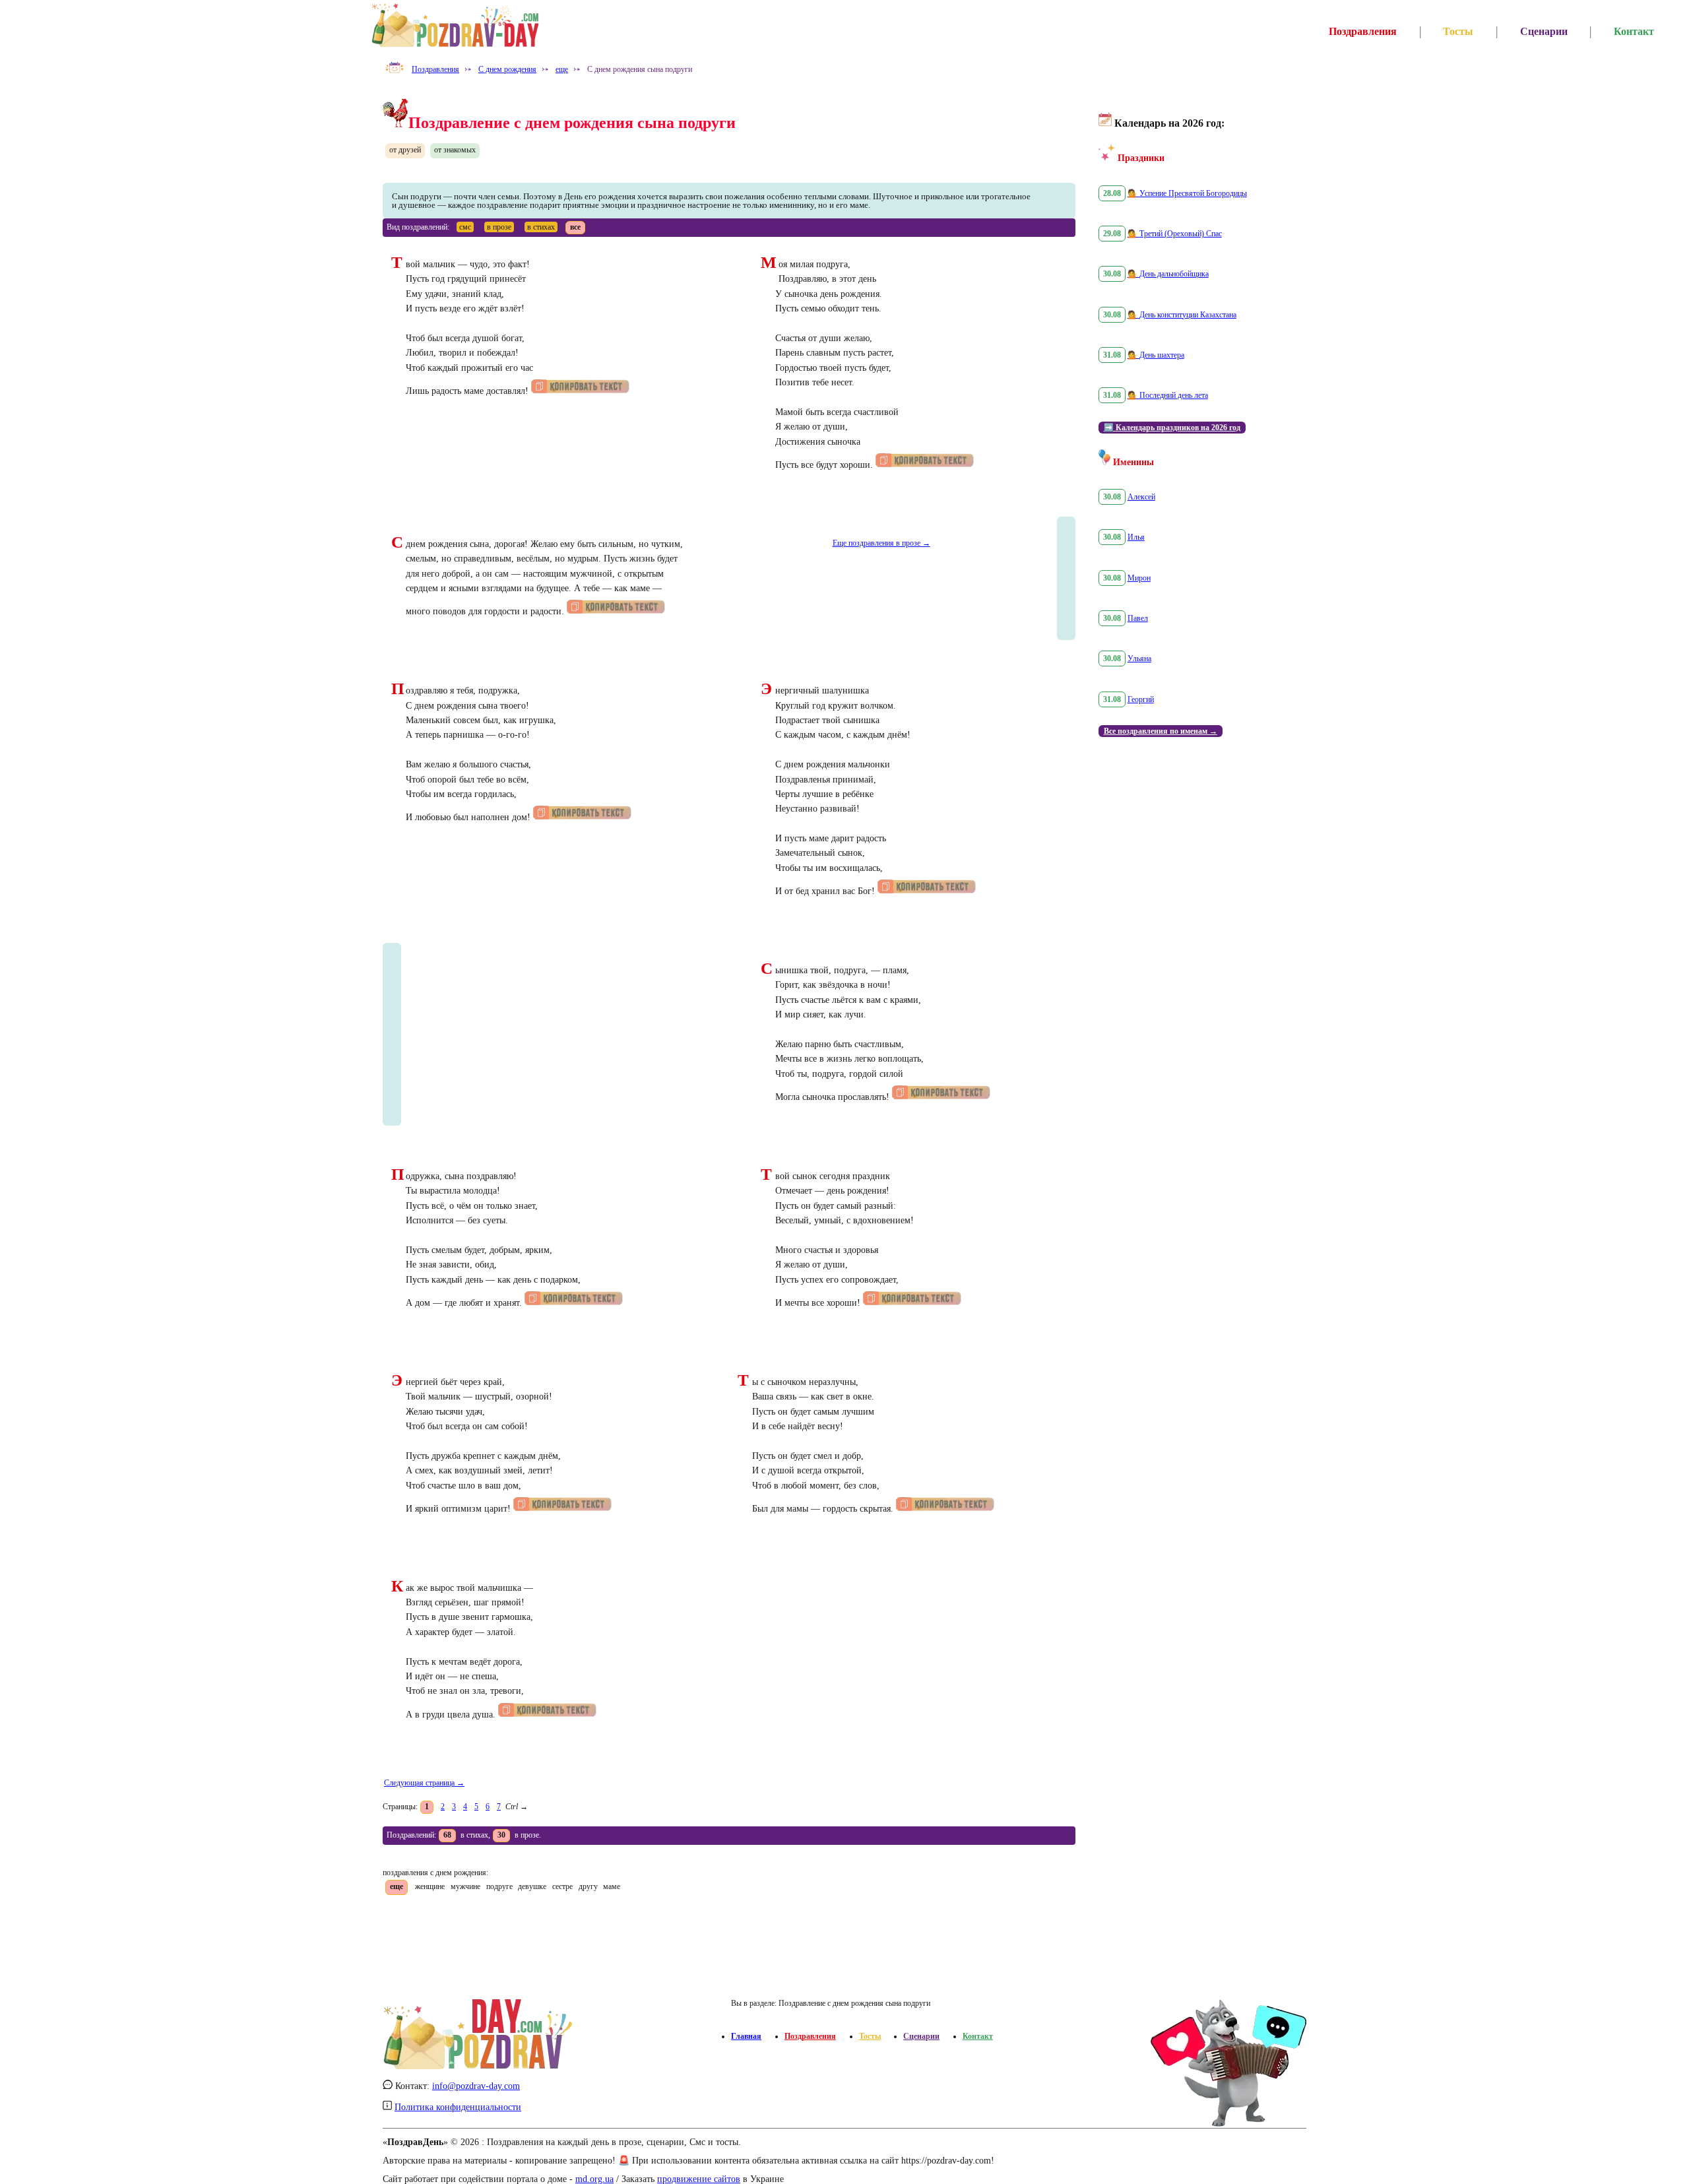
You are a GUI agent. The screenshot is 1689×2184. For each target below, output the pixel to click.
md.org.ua (594, 2179)
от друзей (405, 150)
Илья (1136, 537)
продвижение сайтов (699, 2179)
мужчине (465, 1886)
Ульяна (1139, 658)
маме (612, 1886)
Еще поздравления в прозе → (881, 543)
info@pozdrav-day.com (476, 2086)
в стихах (541, 227)
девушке (532, 1886)
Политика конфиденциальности (458, 2107)
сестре (562, 1886)
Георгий (1141, 699)
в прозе (499, 227)
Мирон (1139, 578)
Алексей (1141, 497)
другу (588, 1886)
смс (465, 227)
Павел (1138, 618)
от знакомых (455, 150)
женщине (430, 1886)
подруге (499, 1886)
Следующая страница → (424, 1783)
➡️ (1172, 428)
